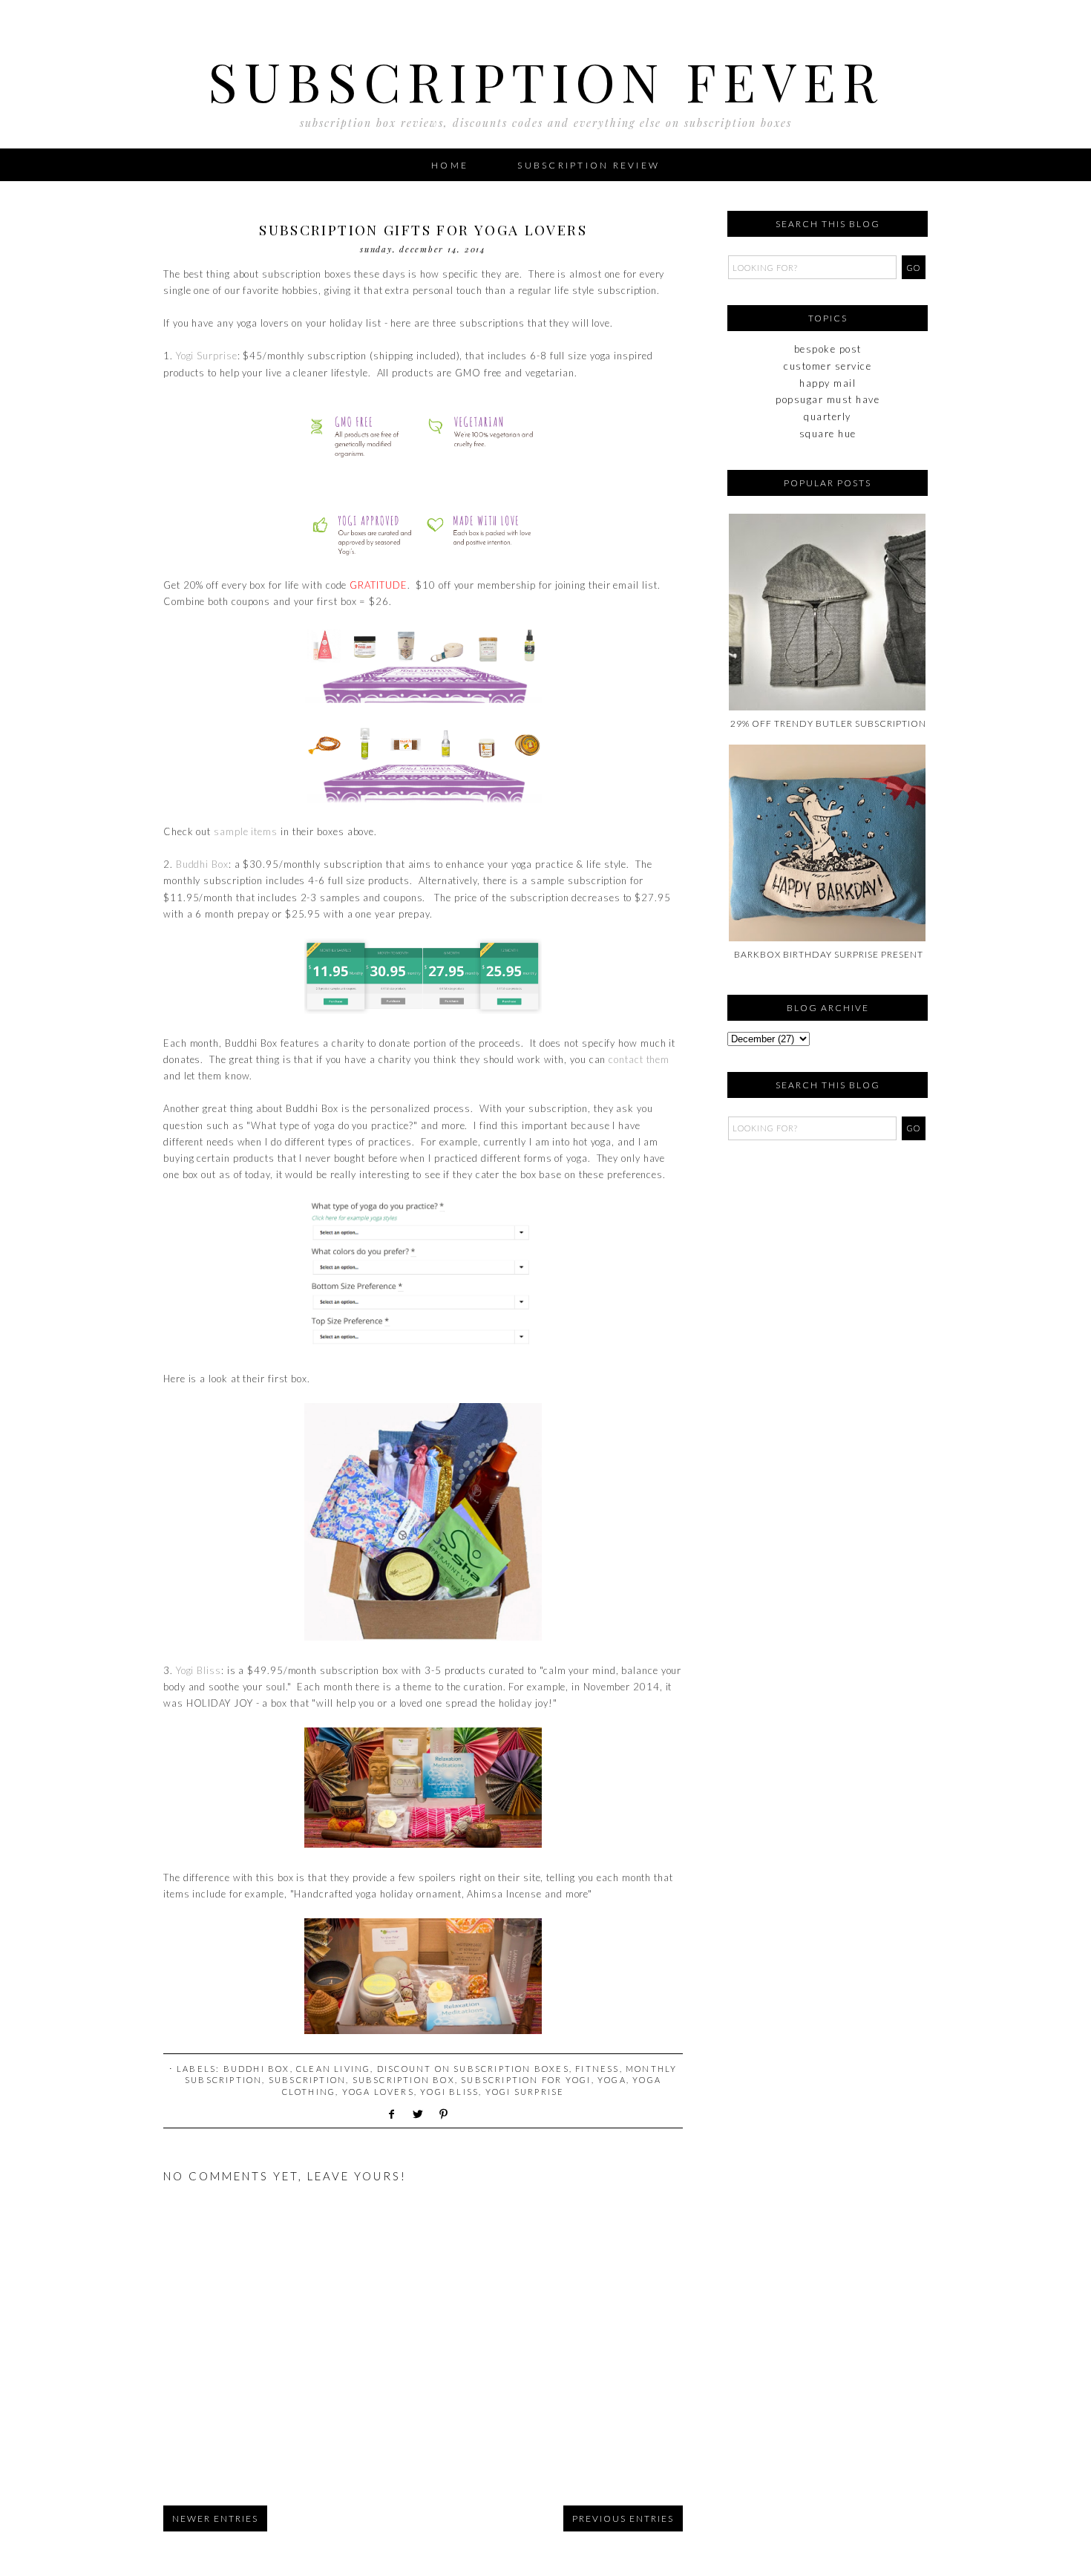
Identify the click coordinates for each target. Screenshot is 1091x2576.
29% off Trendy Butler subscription (828, 723)
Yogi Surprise (207, 356)
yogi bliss (449, 2092)
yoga (612, 2080)
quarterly (828, 416)
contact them (639, 1059)
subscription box (404, 2080)
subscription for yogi (526, 2080)
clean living (333, 2069)
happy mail (828, 383)
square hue (828, 434)
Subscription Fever (546, 80)
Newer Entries (215, 2518)
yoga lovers (378, 2092)
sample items (246, 831)
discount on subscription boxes (473, 2069)
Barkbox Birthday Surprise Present (829, 954)
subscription (307, 2080)
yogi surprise (525, 2092)
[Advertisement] (802, 1240)
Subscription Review (589, 165)
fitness (597, 2069)
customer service (828, 366)
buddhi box (257, 2069)
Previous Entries (623, 2518)
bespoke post (828, 349)
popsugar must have (828, 399)
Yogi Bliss (199, 1670)
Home (450, 165)
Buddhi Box (202, 864)
